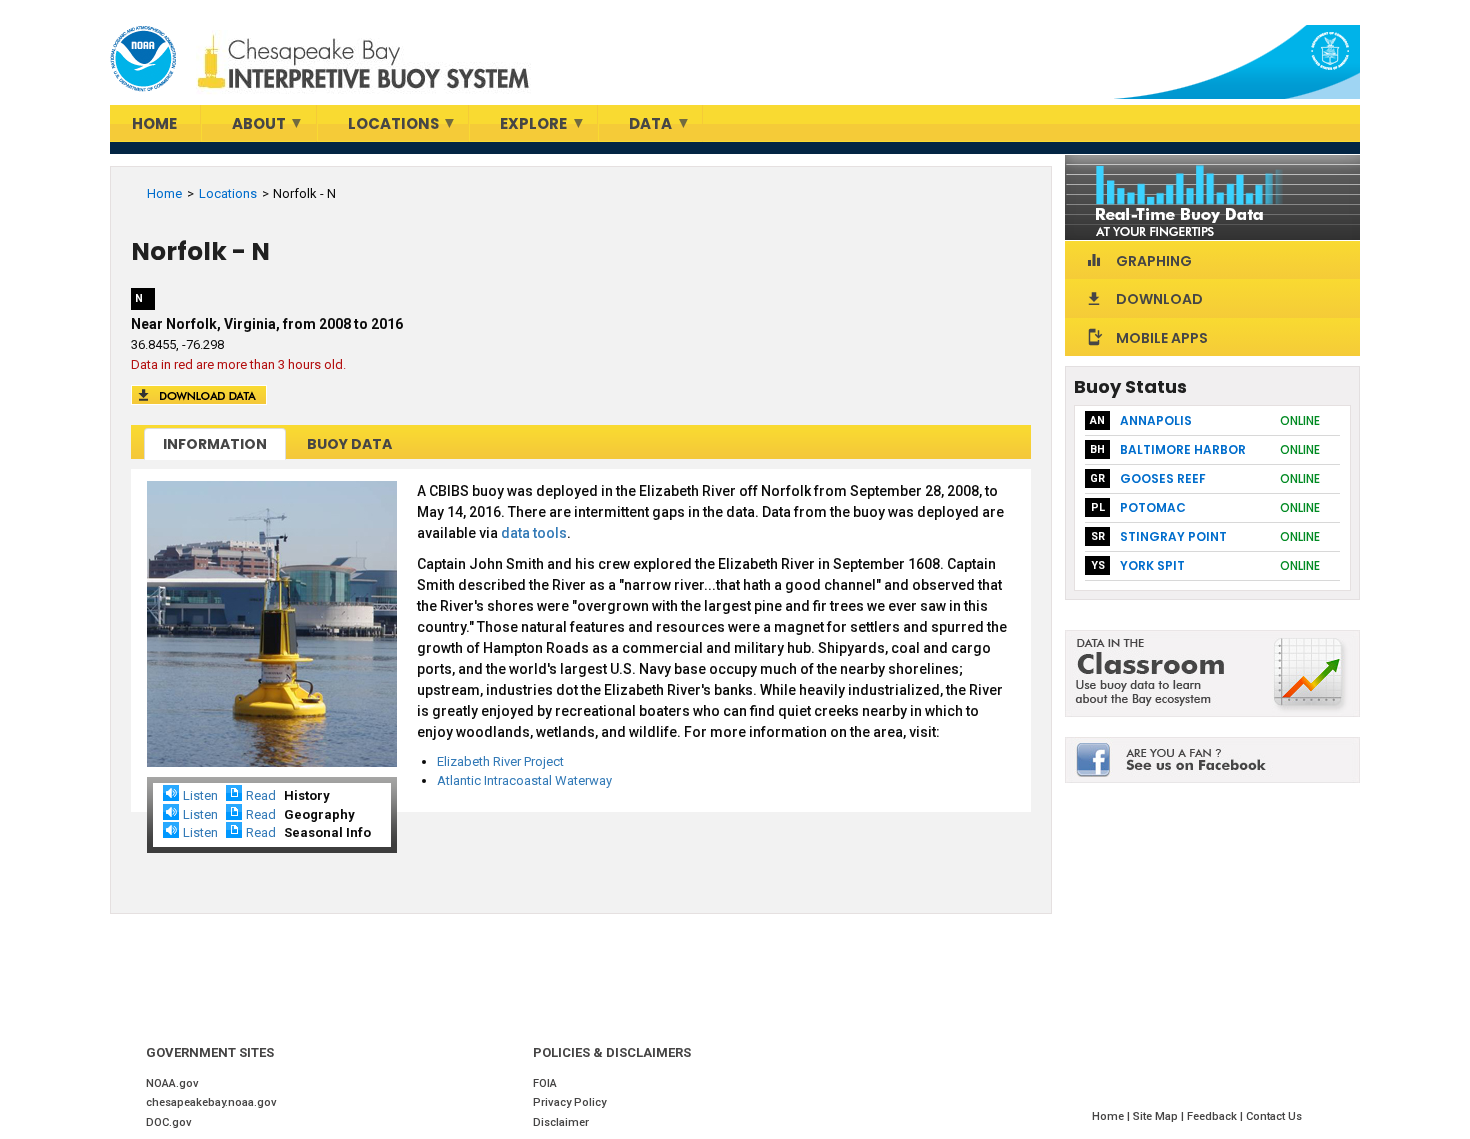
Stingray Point (1173, 536)
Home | (1112, 1116)
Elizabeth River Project (500, 761)
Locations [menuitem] (378, 127)
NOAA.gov (172, 1083)
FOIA (545, 1083)
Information (215, 444)
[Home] (143, 59)
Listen (200, 795)
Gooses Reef (1163, 478)
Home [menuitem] (154, 123)
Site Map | (1160, 1116)
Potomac (1153, 507)
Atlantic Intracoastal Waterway (524, 780)
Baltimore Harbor (1183, 449)
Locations (228, 193)
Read (261, 795)
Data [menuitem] (635, 127)
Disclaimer (561, 1122)
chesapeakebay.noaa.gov (211, 1102)
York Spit (1152, 565)
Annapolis (1156, 420)
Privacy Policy (569, 1102)
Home (164, 193)
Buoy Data (349, 444)
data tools (534, 533)
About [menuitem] (244, 127)
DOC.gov (169, 1122)
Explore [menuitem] (518, 127)
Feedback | (1216, 1116)
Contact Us (1274, 1116)
